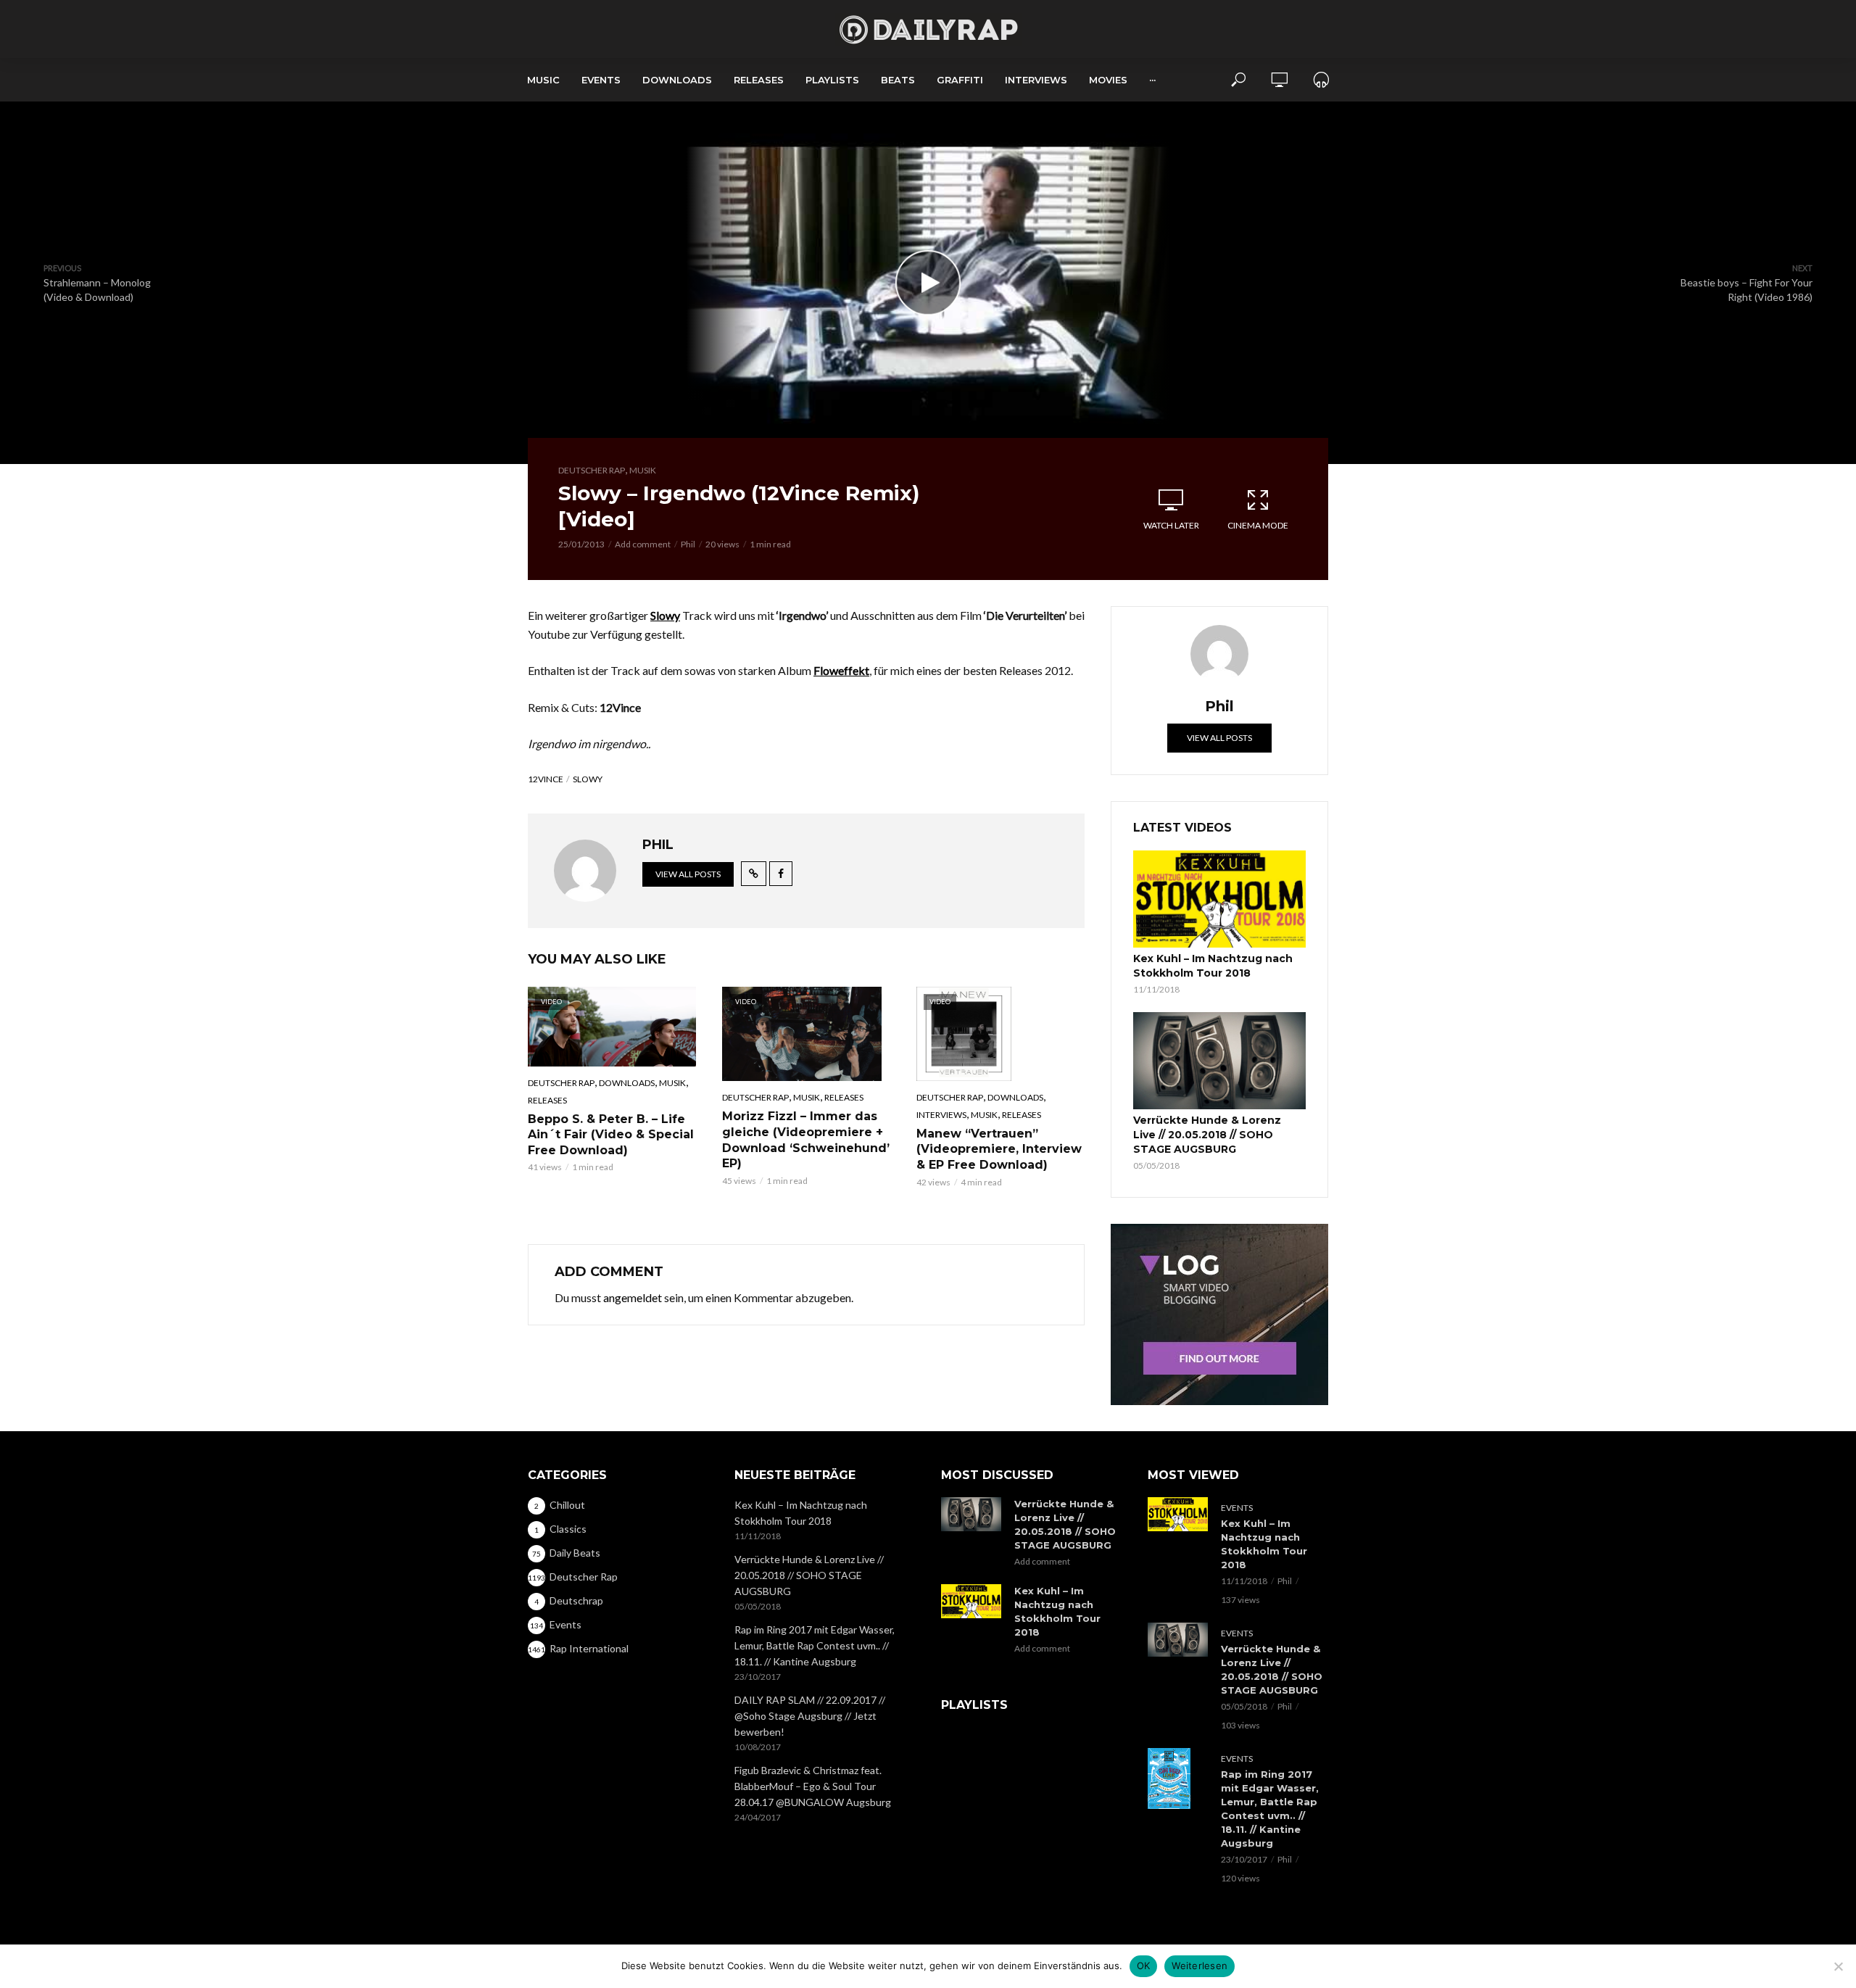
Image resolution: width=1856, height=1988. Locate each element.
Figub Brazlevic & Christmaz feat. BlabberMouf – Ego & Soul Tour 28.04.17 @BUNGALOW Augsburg (813, 1786)
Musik (643, 470)
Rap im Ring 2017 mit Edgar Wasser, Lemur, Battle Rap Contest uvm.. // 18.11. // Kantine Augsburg (815, 1645)
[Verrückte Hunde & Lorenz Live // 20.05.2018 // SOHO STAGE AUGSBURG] (1219, 1061)
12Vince (546, 779)
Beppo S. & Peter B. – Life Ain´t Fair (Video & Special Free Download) (611, 1135)
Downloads (677, 80)
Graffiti (960, 80)
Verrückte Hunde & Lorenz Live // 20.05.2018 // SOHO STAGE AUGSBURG (1207, 1135)
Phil (688, 544)
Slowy (588, 779)
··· (1152, 80)
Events (601, 80)
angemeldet (633, 1297)
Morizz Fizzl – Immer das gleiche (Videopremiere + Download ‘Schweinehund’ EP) (806, 1140)
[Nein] (1838, 1966)
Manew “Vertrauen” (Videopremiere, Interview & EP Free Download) (999, 1149)
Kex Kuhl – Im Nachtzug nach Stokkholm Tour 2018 (1213, 966)
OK (1144, 1966)
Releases (759, 80)
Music (543, 80)
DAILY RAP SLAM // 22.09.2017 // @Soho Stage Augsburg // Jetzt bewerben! (810, 1716)
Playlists (832, 80)
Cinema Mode (1258, 525)
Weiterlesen (1200, 1966)
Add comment (643, 544)
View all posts (688, 874)
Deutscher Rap (592, 470)
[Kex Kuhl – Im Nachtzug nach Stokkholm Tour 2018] (1219, 899)
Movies (1108, 80)
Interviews (1036, 80)
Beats (898, 80)
